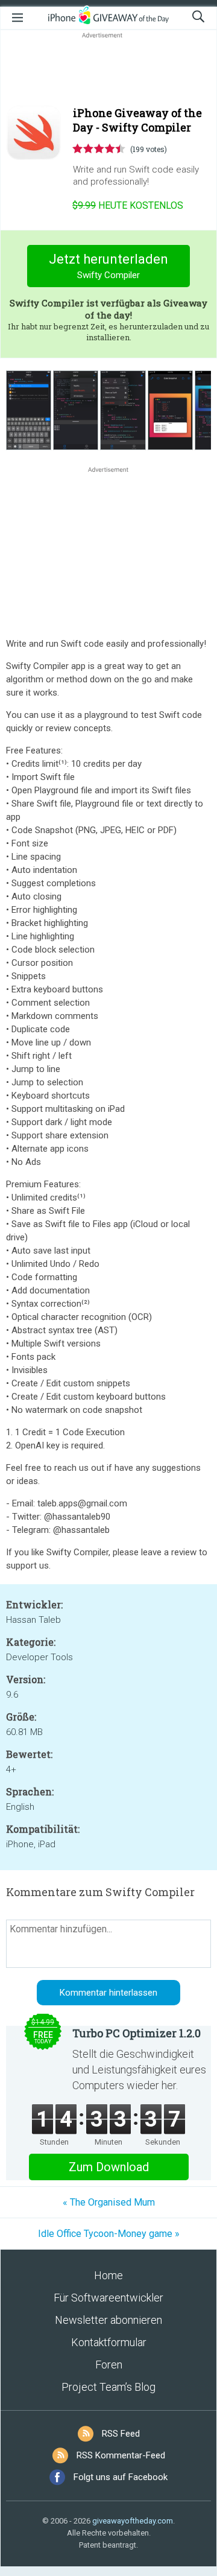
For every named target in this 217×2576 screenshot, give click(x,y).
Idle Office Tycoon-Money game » (109, 2234)
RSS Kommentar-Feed (121, 2455)
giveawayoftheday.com (133, 2521)
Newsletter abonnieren (108, 2320)
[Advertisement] (108, 70)
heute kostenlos (128, 205)
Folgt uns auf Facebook (121, 2477)
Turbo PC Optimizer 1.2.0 (137, 2033)
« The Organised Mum (109, 2202)
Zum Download (109, 2167)
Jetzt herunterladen (108, 266)
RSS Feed (121, 2434)
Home (108, 2275)
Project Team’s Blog (108, 2387)
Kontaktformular (109, 2342)
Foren (109, 2365)
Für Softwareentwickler (108, 2298)
